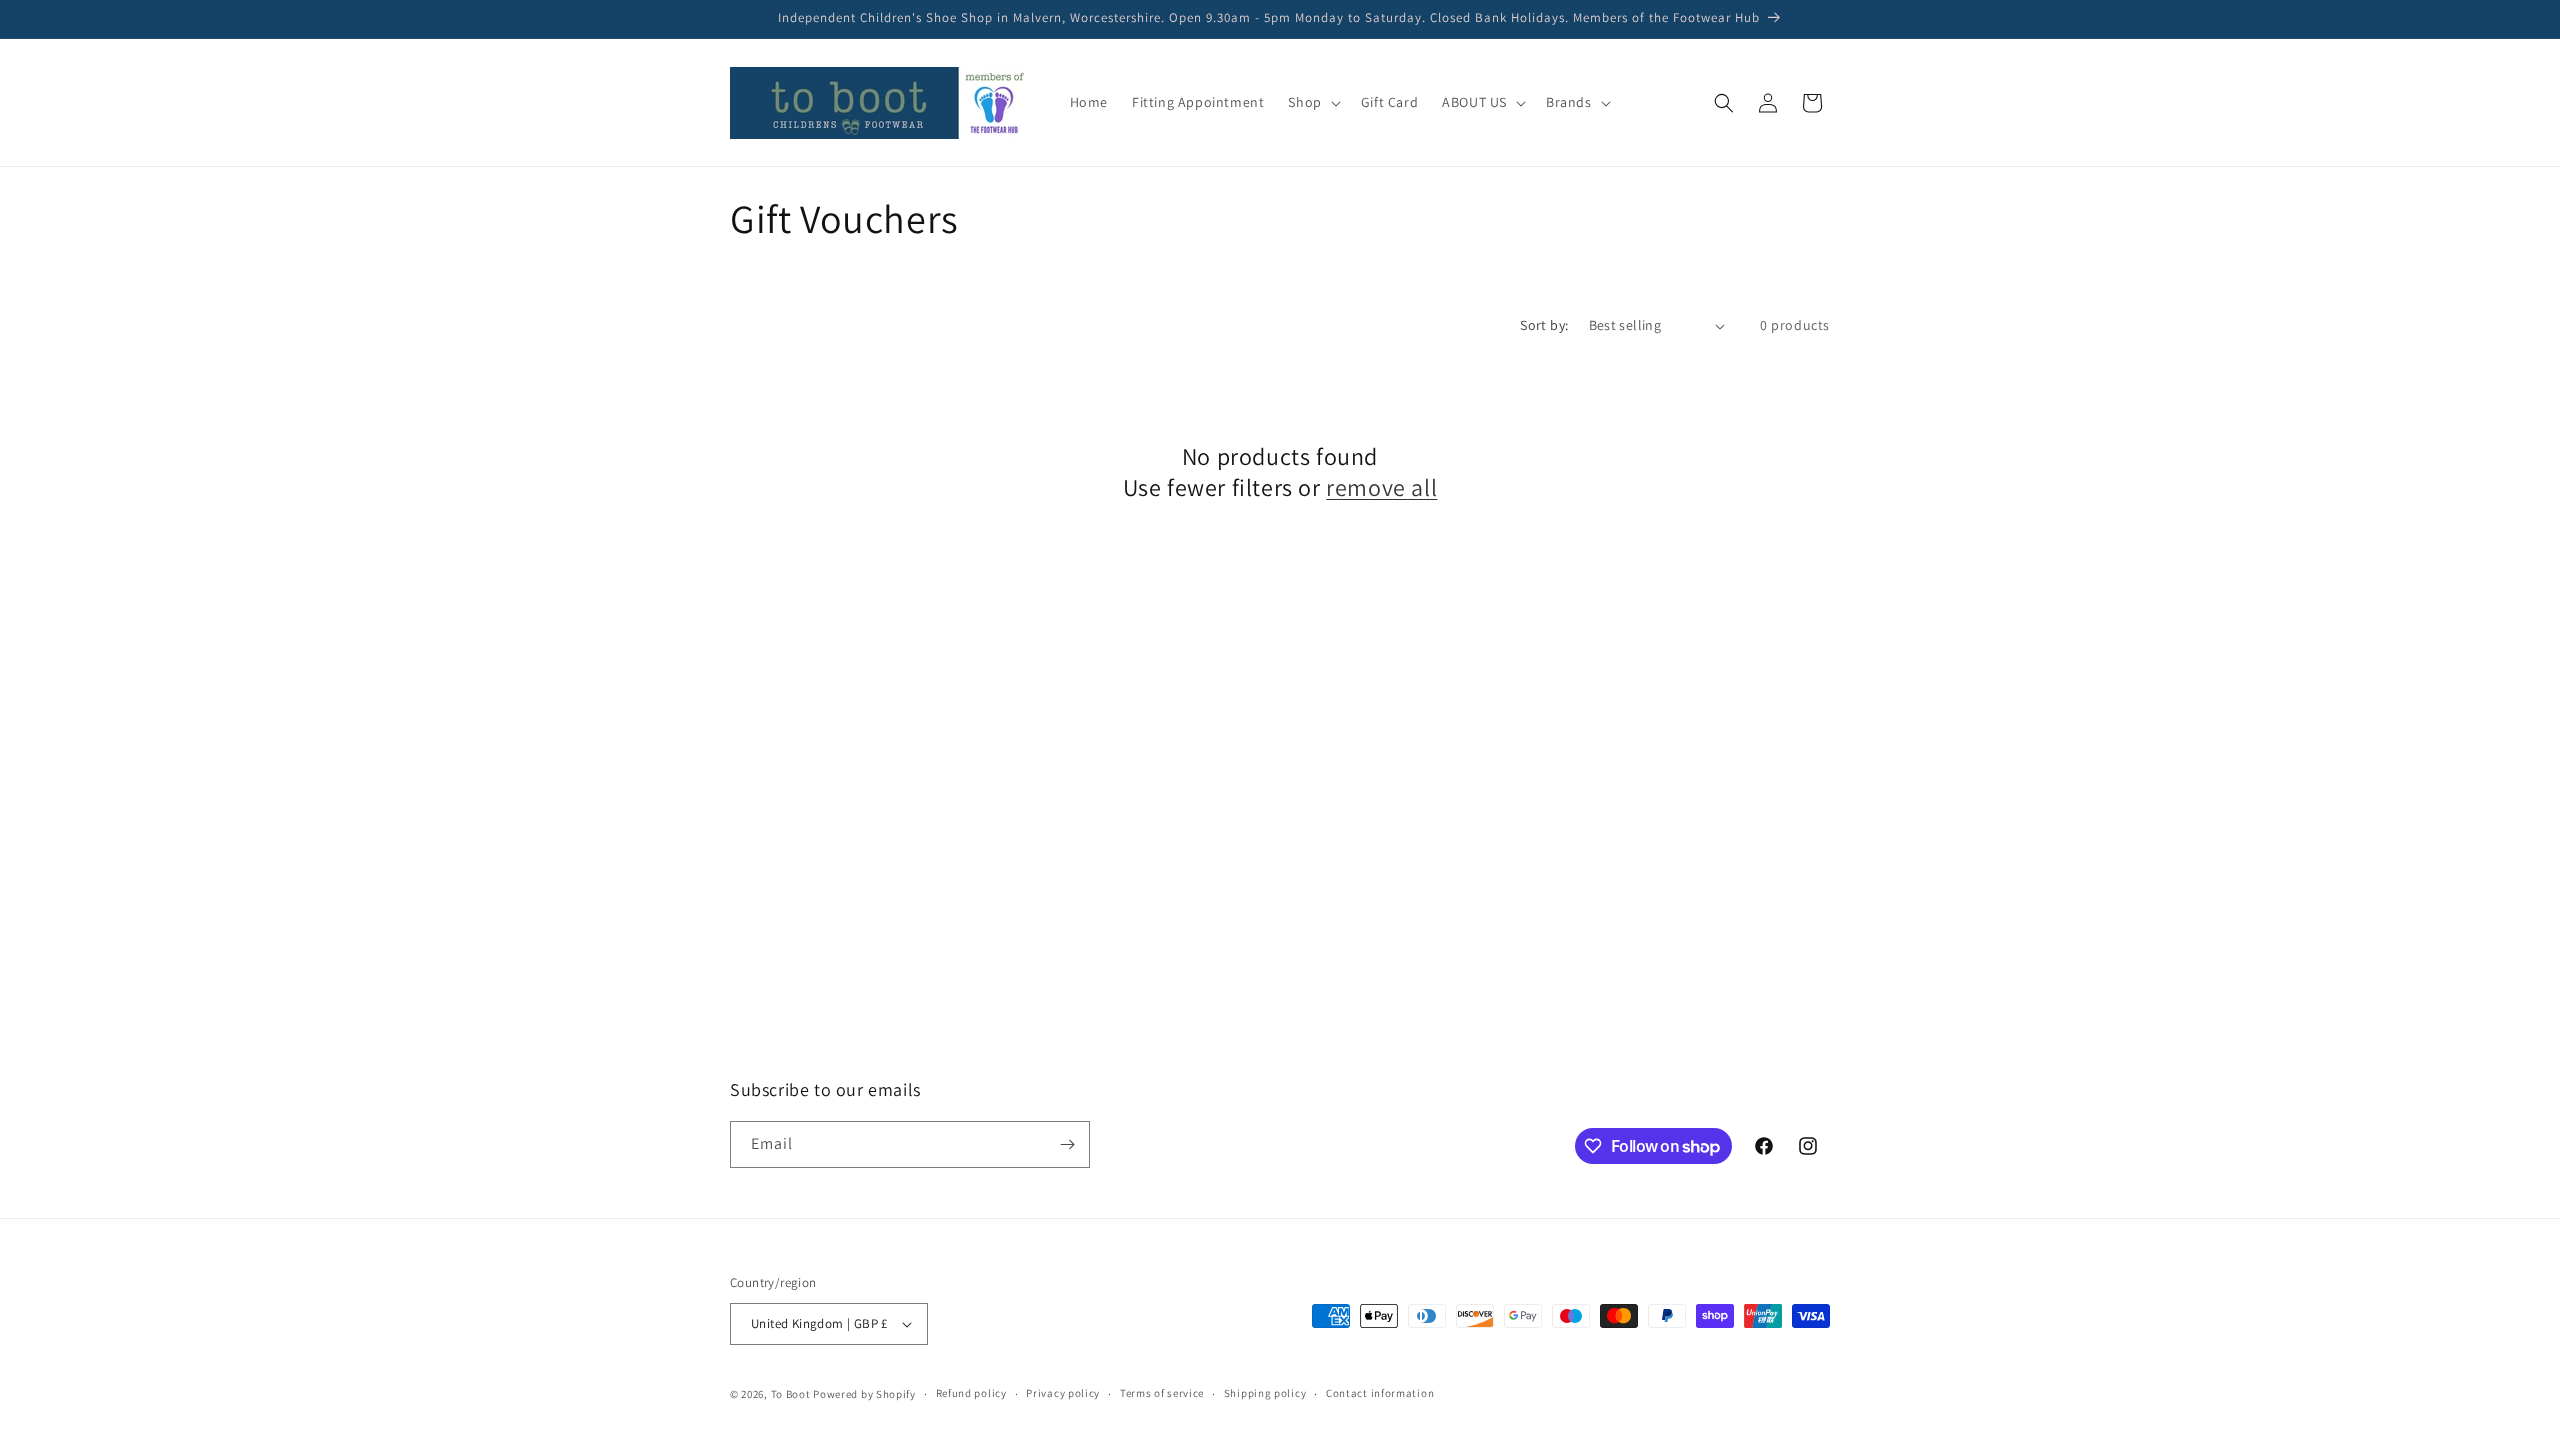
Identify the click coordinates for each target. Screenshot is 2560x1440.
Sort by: (1544, 325)
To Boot (791, 1394)
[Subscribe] (1067, 1144)
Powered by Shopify (864, 1394)
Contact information (1380, 1393)
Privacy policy (1063, 1393)
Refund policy (971, 1393)
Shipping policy (1265, 1393)
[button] (1312, 102)
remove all (1381, 487)
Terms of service (1162, 1393)
